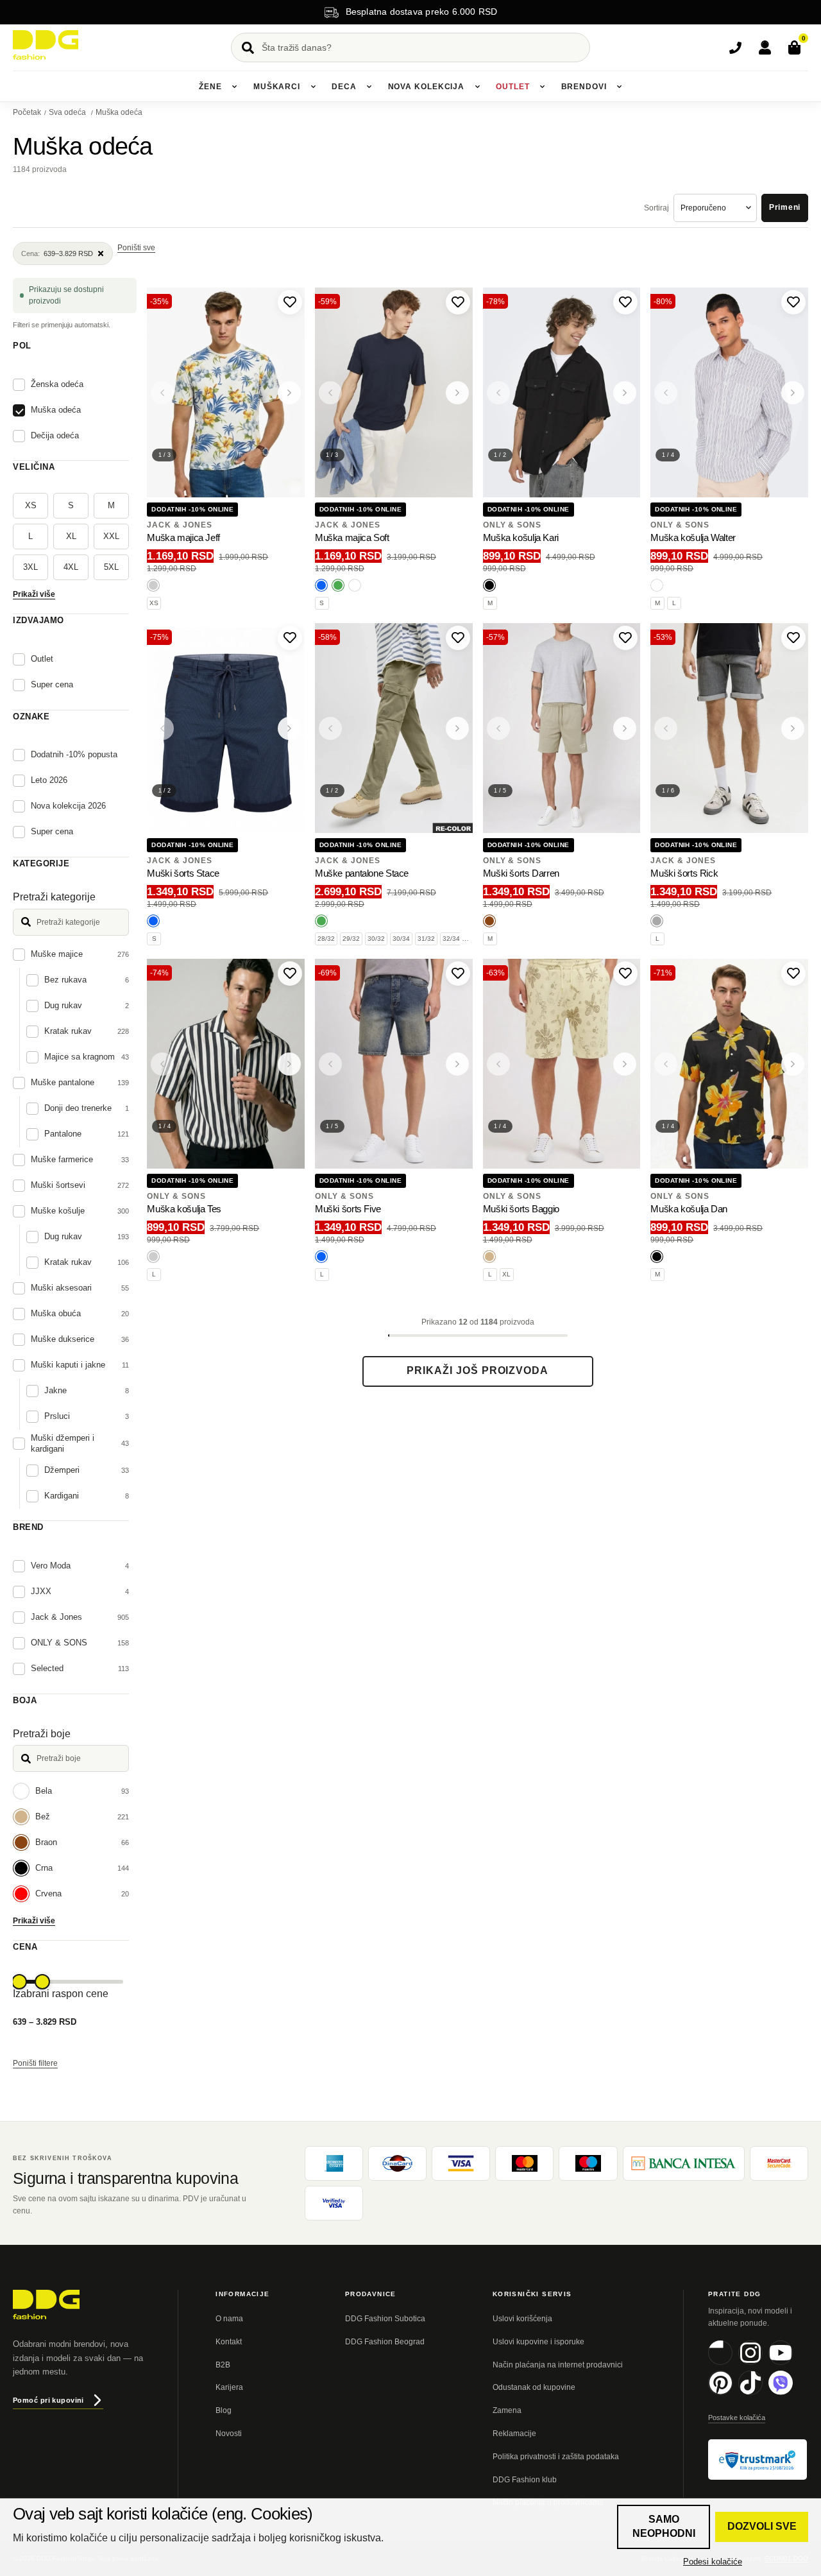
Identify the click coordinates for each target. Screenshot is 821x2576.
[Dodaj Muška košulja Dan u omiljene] (793, 974)
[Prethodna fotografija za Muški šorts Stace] (162, 728)
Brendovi (584, 87)
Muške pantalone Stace (362, 873)
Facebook (732, 2363)
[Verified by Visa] (334, 2203)
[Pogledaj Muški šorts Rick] (729, 728)
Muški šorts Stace (183, 873)
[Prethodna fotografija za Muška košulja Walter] (666, 393)
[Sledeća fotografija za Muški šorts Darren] (625, 728)
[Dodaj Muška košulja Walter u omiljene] (793, 302)
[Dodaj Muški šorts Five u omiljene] (458, 974)
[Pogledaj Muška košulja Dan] (729, 1064)
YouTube (792, 2363)
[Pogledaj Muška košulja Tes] (226, 1064)
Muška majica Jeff (183, 537)
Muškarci (277, 87)
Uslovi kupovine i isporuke (538, 2342)
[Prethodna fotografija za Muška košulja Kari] (498, 393)
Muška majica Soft (352, 537)
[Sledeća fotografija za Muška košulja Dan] (793, 1064)
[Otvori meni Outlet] (543, 87)
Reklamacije (514, 2434)
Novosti (229, 2434)
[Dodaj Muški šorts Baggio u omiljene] (625, 974)
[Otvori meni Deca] (369, 87)
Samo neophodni (664, 2526)
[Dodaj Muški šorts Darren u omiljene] (625, 638)
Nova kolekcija (427, 87)
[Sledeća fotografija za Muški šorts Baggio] (625, 1064)
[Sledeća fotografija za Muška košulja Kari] (625, 393)
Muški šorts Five (348, 1209)
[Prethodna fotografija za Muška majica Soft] (330, 393)
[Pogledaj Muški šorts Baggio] (562, 1064)
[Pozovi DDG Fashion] (735, 47)
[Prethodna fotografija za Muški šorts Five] (330, 1064)
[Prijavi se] (765, 47)
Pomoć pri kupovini (48, 2400)
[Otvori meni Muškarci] (313, 87)
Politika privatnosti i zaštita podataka (556, 2457)
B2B (223, 2365)
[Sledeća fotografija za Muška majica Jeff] (289, 393)
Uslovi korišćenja (522, 2319)
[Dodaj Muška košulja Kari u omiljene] (625, 302)
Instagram (762, 2363)
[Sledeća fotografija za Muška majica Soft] (457, 393)
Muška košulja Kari (521, 537)
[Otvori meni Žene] (235, 87)
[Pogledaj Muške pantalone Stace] (394, 728)
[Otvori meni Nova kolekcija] (477, 87)
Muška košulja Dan (689, 1209)
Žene (210, 87)
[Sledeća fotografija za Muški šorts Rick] (793, 728)
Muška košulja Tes (184, 1209)
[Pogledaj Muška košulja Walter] (729, 393)
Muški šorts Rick (684, 873)
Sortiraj (656, 208)
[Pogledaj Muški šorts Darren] (562, 728)
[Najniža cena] (19, 1982)
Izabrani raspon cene (61, 1994)
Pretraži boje (42, 1734)
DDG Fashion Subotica (385, 2319)
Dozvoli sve (762, 2526)
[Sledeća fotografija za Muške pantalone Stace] (457, 728)
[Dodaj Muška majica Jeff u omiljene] (290, 302)
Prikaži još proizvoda (478, 1370)
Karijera (229, 2387)
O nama (229, 2319)
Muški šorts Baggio (521, 1209)
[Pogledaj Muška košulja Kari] (562, 393)
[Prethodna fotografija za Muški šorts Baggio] (498, 1064)
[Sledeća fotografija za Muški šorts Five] (457, 1064)
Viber (792, 2393)
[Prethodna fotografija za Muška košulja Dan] (666, 1064)
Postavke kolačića (737, 2417)
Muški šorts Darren (521, 873)
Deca (344, 87)
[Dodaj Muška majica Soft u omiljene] (458, 302)
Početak (27, 112)
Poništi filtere (35, 2063)
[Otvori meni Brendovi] (620, 87)
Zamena (507, 2410)
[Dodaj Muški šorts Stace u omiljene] (290, 638)
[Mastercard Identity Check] (779, 2163)
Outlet (512, 87)
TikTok (762, 2393)
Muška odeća (119, 112)
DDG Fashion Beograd (385, 2342)
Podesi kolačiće (713, 2562)
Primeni (785, 207)
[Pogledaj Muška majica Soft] (394, 393)
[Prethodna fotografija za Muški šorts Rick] (666, 728)
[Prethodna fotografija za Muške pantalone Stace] (330, 728)
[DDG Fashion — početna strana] (46, 45)
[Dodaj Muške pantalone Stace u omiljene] (458, 638)
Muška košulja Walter (693, 537)
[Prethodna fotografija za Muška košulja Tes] (162, 1064)
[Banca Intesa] (684, 2163)
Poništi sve (136, 248)
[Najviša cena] (42, 1982)
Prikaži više (34, 594)
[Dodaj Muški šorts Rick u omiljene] (793, 638)
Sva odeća (68, 112)
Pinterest (732, 2393)
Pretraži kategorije (54, 897)
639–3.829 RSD (57, 253)
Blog (224, 2410)
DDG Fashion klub (525, 2480)
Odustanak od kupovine (534, 2387)
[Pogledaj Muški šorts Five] (394, 1064)
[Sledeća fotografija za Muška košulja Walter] (793, 393)
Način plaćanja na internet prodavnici (558, 2365)
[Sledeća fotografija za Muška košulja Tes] (289, 1064)
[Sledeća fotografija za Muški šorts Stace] (289, 728)
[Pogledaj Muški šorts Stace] (226, 728)
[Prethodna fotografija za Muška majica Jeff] (162, 393)
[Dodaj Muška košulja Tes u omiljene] (290, 974)
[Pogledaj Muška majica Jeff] (226, 393)
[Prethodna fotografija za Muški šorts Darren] (498, 728)
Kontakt (229, 2342)
